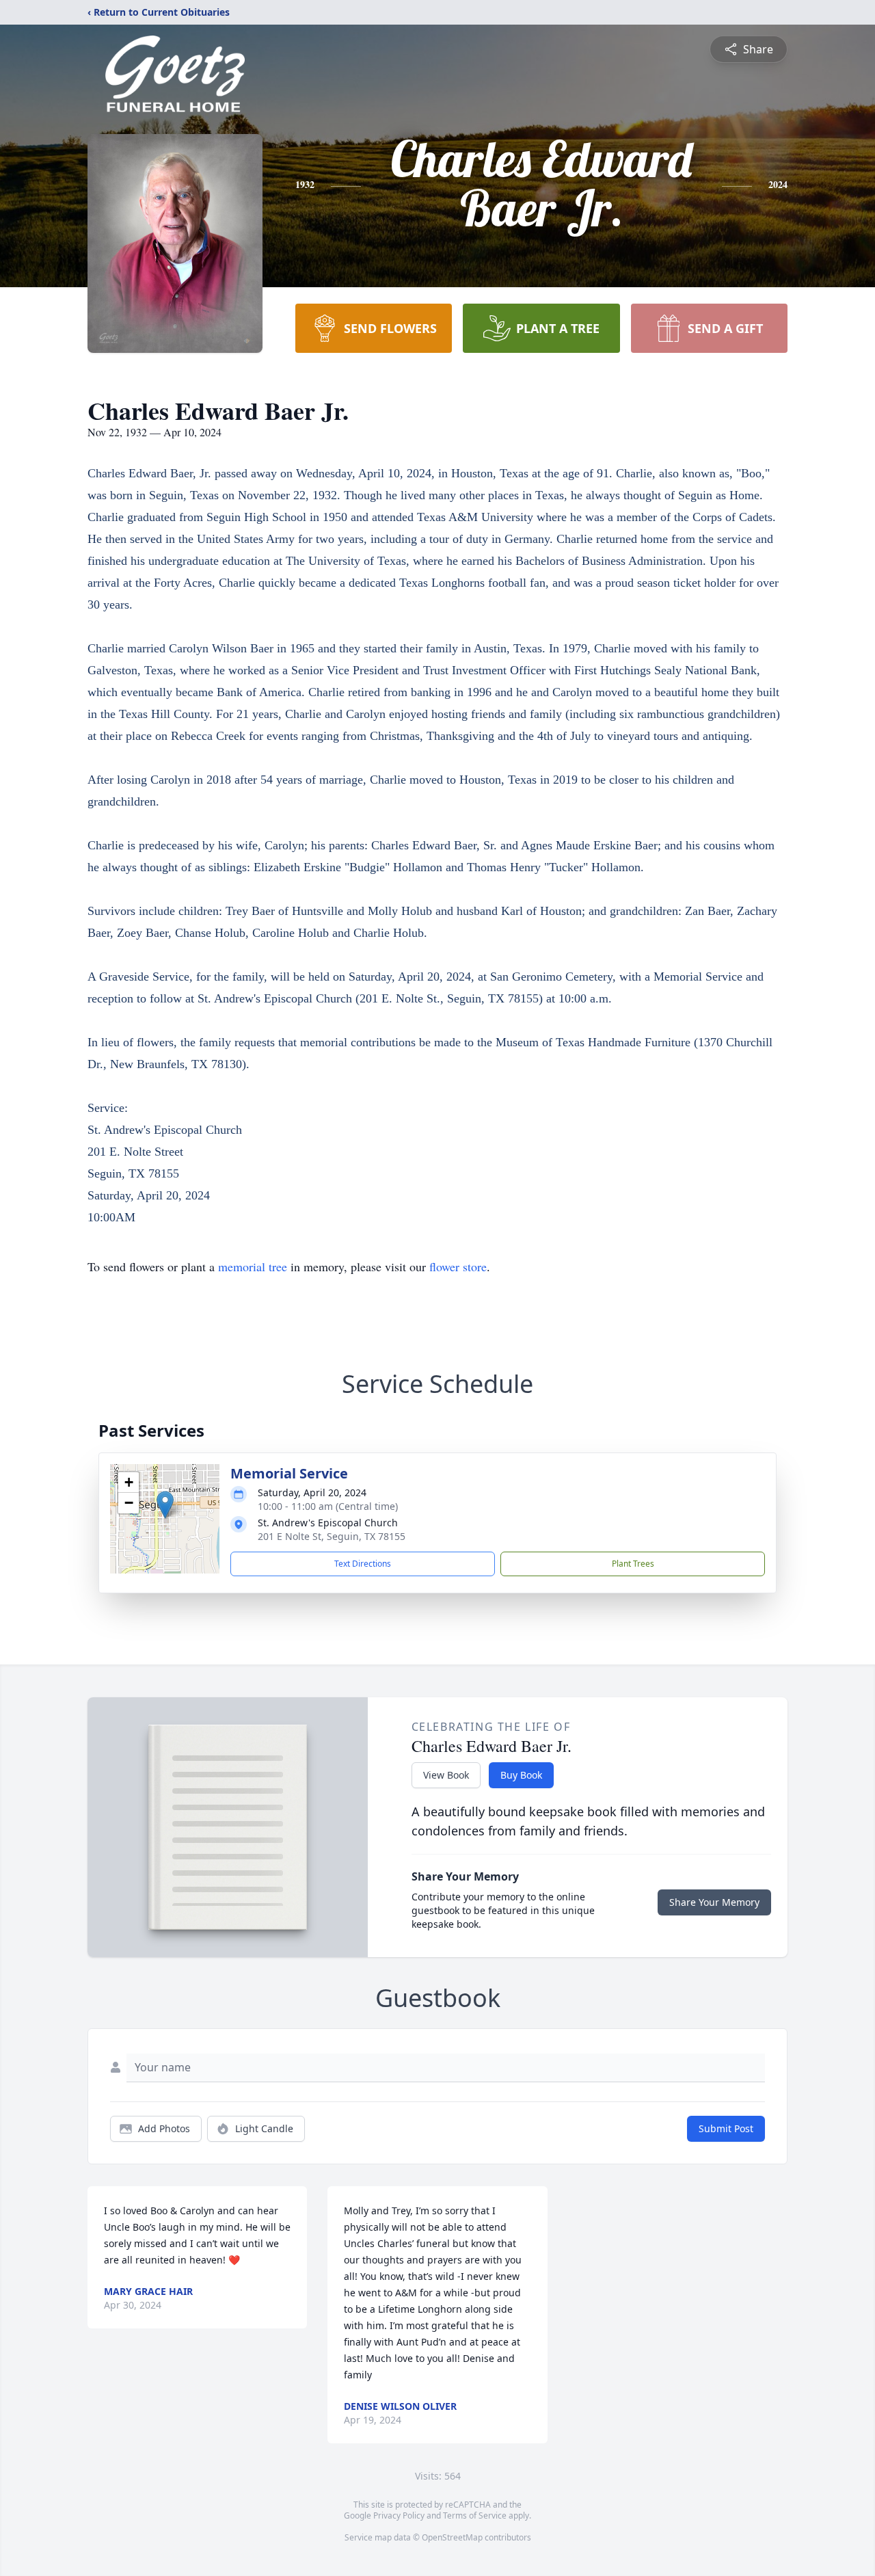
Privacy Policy (399, 2515)
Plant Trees (633, 1564)
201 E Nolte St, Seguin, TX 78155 (332, 1536)
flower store (458, 1266)
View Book (446, 1775)
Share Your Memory (714, 1902)
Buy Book (521, 1775)
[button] (165, 1505)
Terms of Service (475, 2515)
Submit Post (726, 2128)
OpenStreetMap (452, 2537)
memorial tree (253, 1266)
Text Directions (363, 1564)
